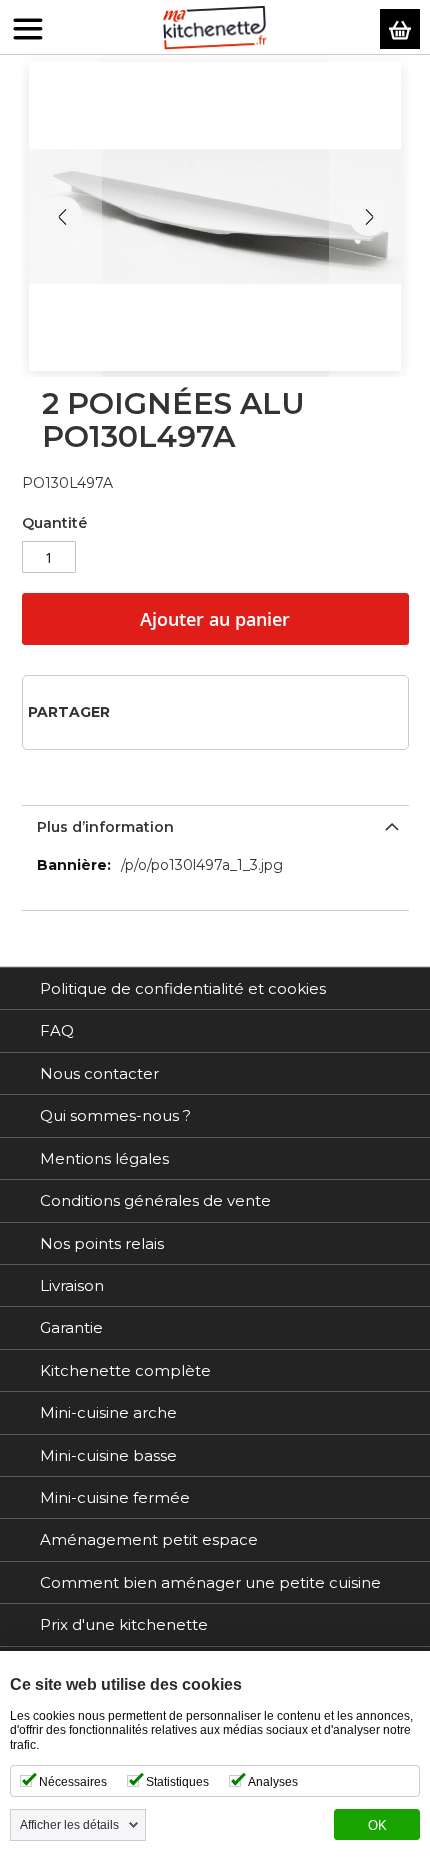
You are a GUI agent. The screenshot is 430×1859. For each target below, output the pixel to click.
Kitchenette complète (125, 1370)
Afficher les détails (69, 1825)
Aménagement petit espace (149, 1539)
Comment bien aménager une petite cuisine (210, 1582)
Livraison (72, 1285)
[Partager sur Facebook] (131, 711)
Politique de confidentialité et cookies (183, 988)
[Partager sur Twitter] (163, 711)
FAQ (57, 1030)
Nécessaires (73, 1782)
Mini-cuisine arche (108, 1412)
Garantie (71, 1327)
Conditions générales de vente (155, 1200)
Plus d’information (105, 827)
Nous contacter (99, 1073)
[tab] (215, 825)
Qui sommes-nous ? (115, 1115)
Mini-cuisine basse (108, 1455)
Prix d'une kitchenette (124, 1624)
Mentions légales (104, 1158)
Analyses (273, 1782)
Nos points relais (102, 1243)
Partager (69, 712)
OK (377, 1826)
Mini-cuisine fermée (115, 1497)
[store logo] (215, 28)
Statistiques (177, 1782)
